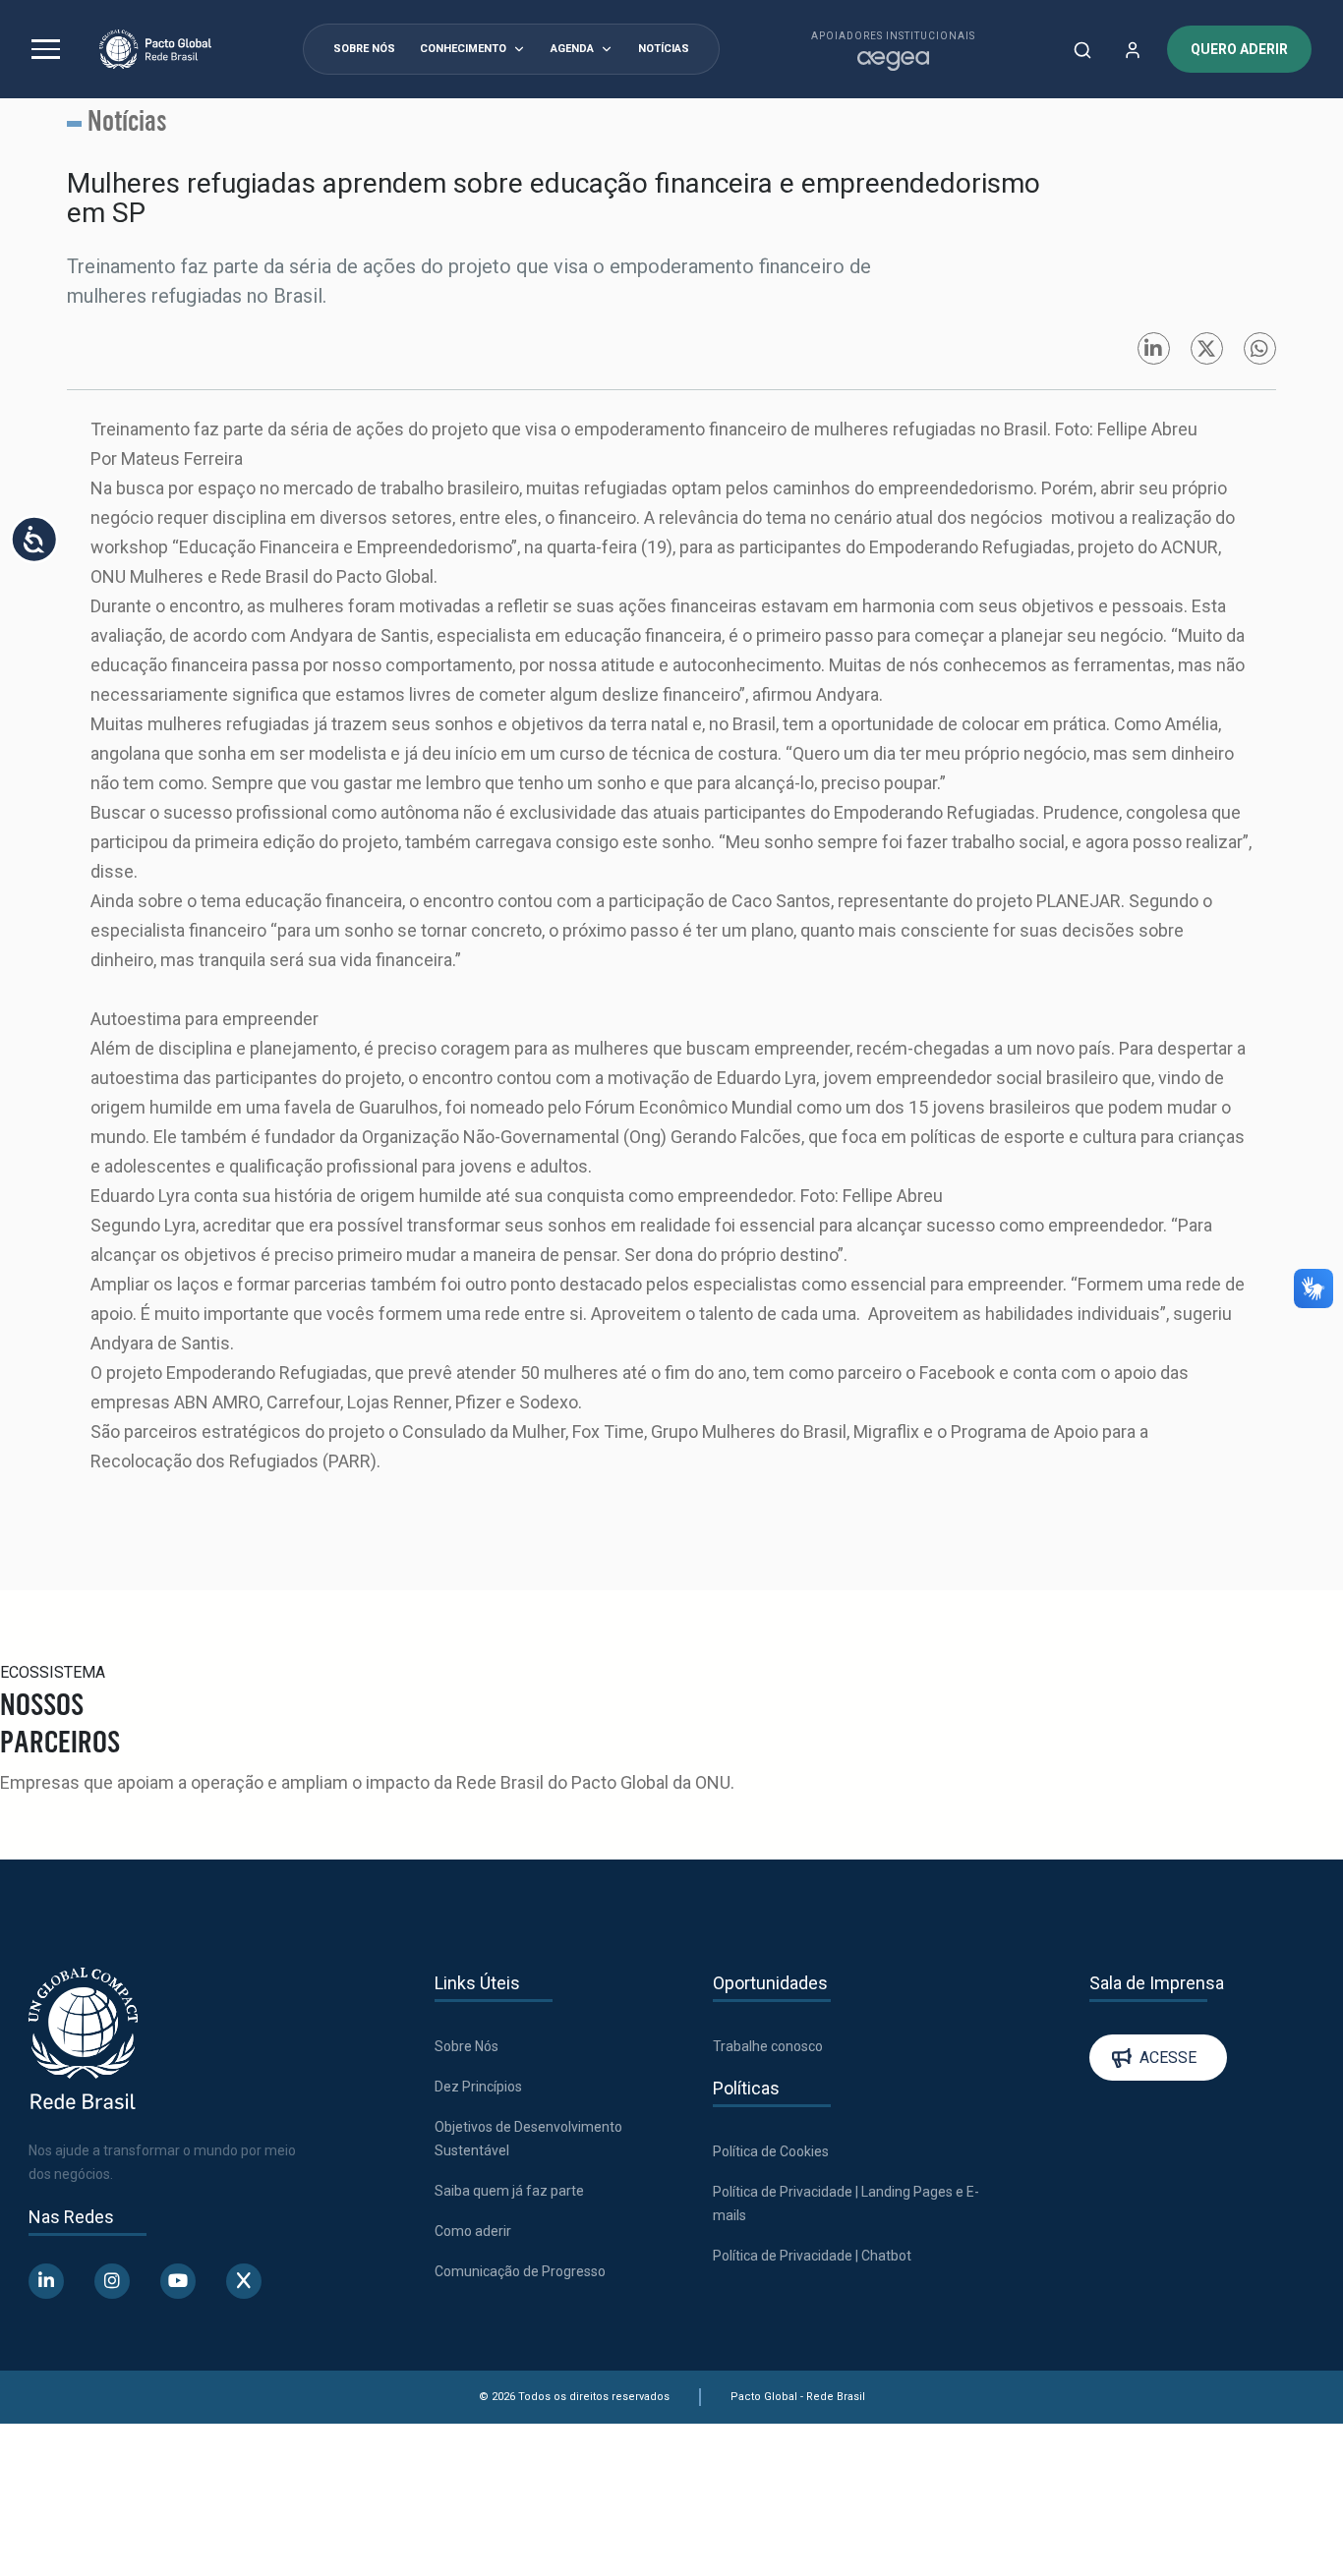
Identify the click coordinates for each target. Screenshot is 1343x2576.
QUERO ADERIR (1239, 49)
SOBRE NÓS (364, 49)
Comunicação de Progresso (520, 2271)
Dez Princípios (478, 2087)
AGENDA (572, 49)
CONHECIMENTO (463, 49)
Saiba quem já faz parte (509, 2191)
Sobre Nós (467, 2046)
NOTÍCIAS (664, 49)
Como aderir (473, 2231)
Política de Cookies (771, 2151)
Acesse (1168, 2058)
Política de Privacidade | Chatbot (812, 2256)
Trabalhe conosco (768, 2046)
